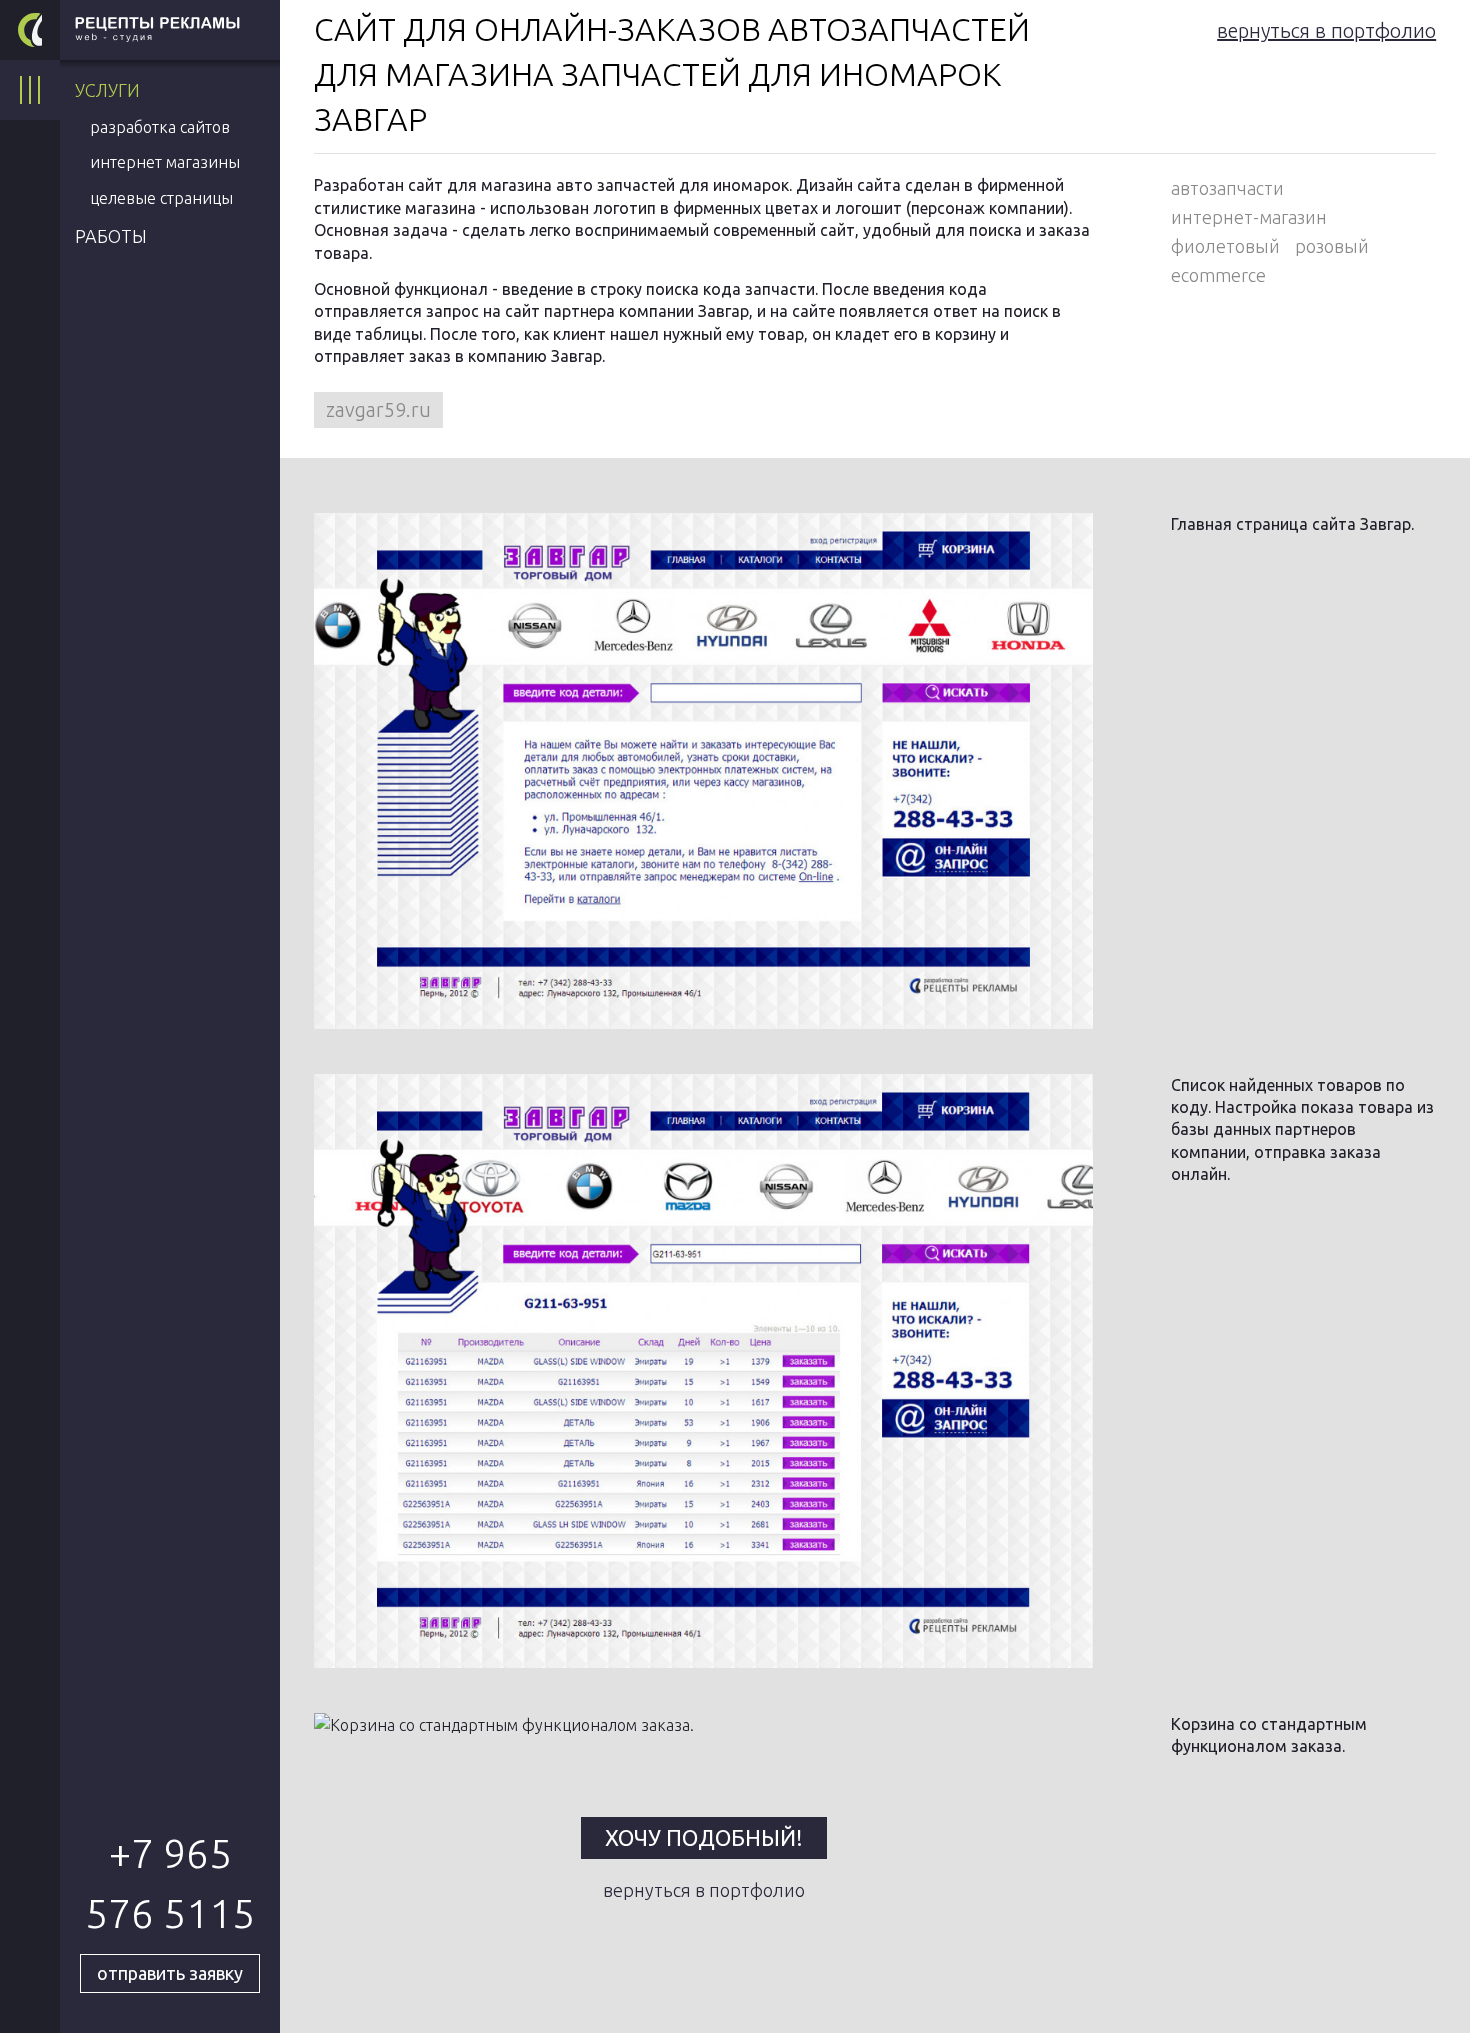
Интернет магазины (165, 162)
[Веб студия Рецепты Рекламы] (30, 30)
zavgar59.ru (378, 409)
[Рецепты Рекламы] (170, 30)
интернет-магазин (1249, 217)
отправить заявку (170, 1973)
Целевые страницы (161, 198)
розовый (1332, 246)
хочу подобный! (704, 1837)
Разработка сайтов (160, 127)
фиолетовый (1225, 246)
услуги (107, 90)
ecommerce (1218, 275)
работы (111, 236)
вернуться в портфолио (1326, 30)
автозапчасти (1227, 188)
